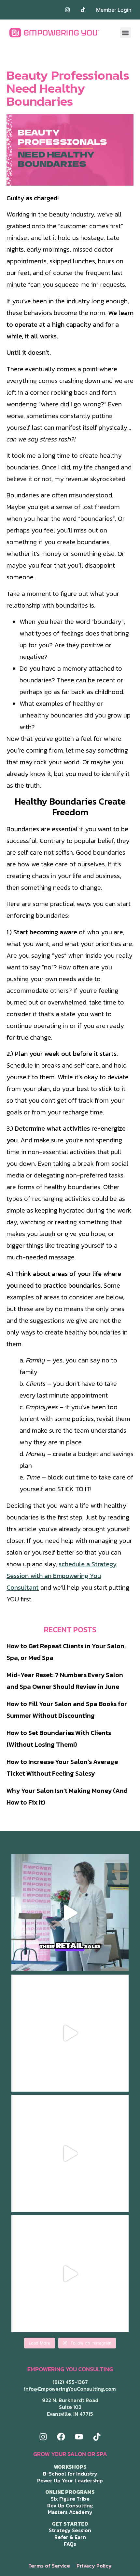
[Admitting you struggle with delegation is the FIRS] (70, 2153)
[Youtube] (79, 2437)
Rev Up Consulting (70, 2505)
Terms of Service (49, 2566)
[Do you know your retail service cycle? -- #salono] (70, 1913)
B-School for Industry (70, 2474)
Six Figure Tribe (70, 2499)
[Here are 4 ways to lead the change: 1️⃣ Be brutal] (70, 2274)
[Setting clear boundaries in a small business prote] (70, 2033)
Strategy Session (70, 2530)
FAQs (70, 2544)
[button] (126, 33)
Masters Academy (70, 2512)
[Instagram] (43, 2437)
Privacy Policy (94, 2566)
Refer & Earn (70, 2537)
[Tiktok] (97, 2437)
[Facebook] (61, 2437)
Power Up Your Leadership (70, 2480)
